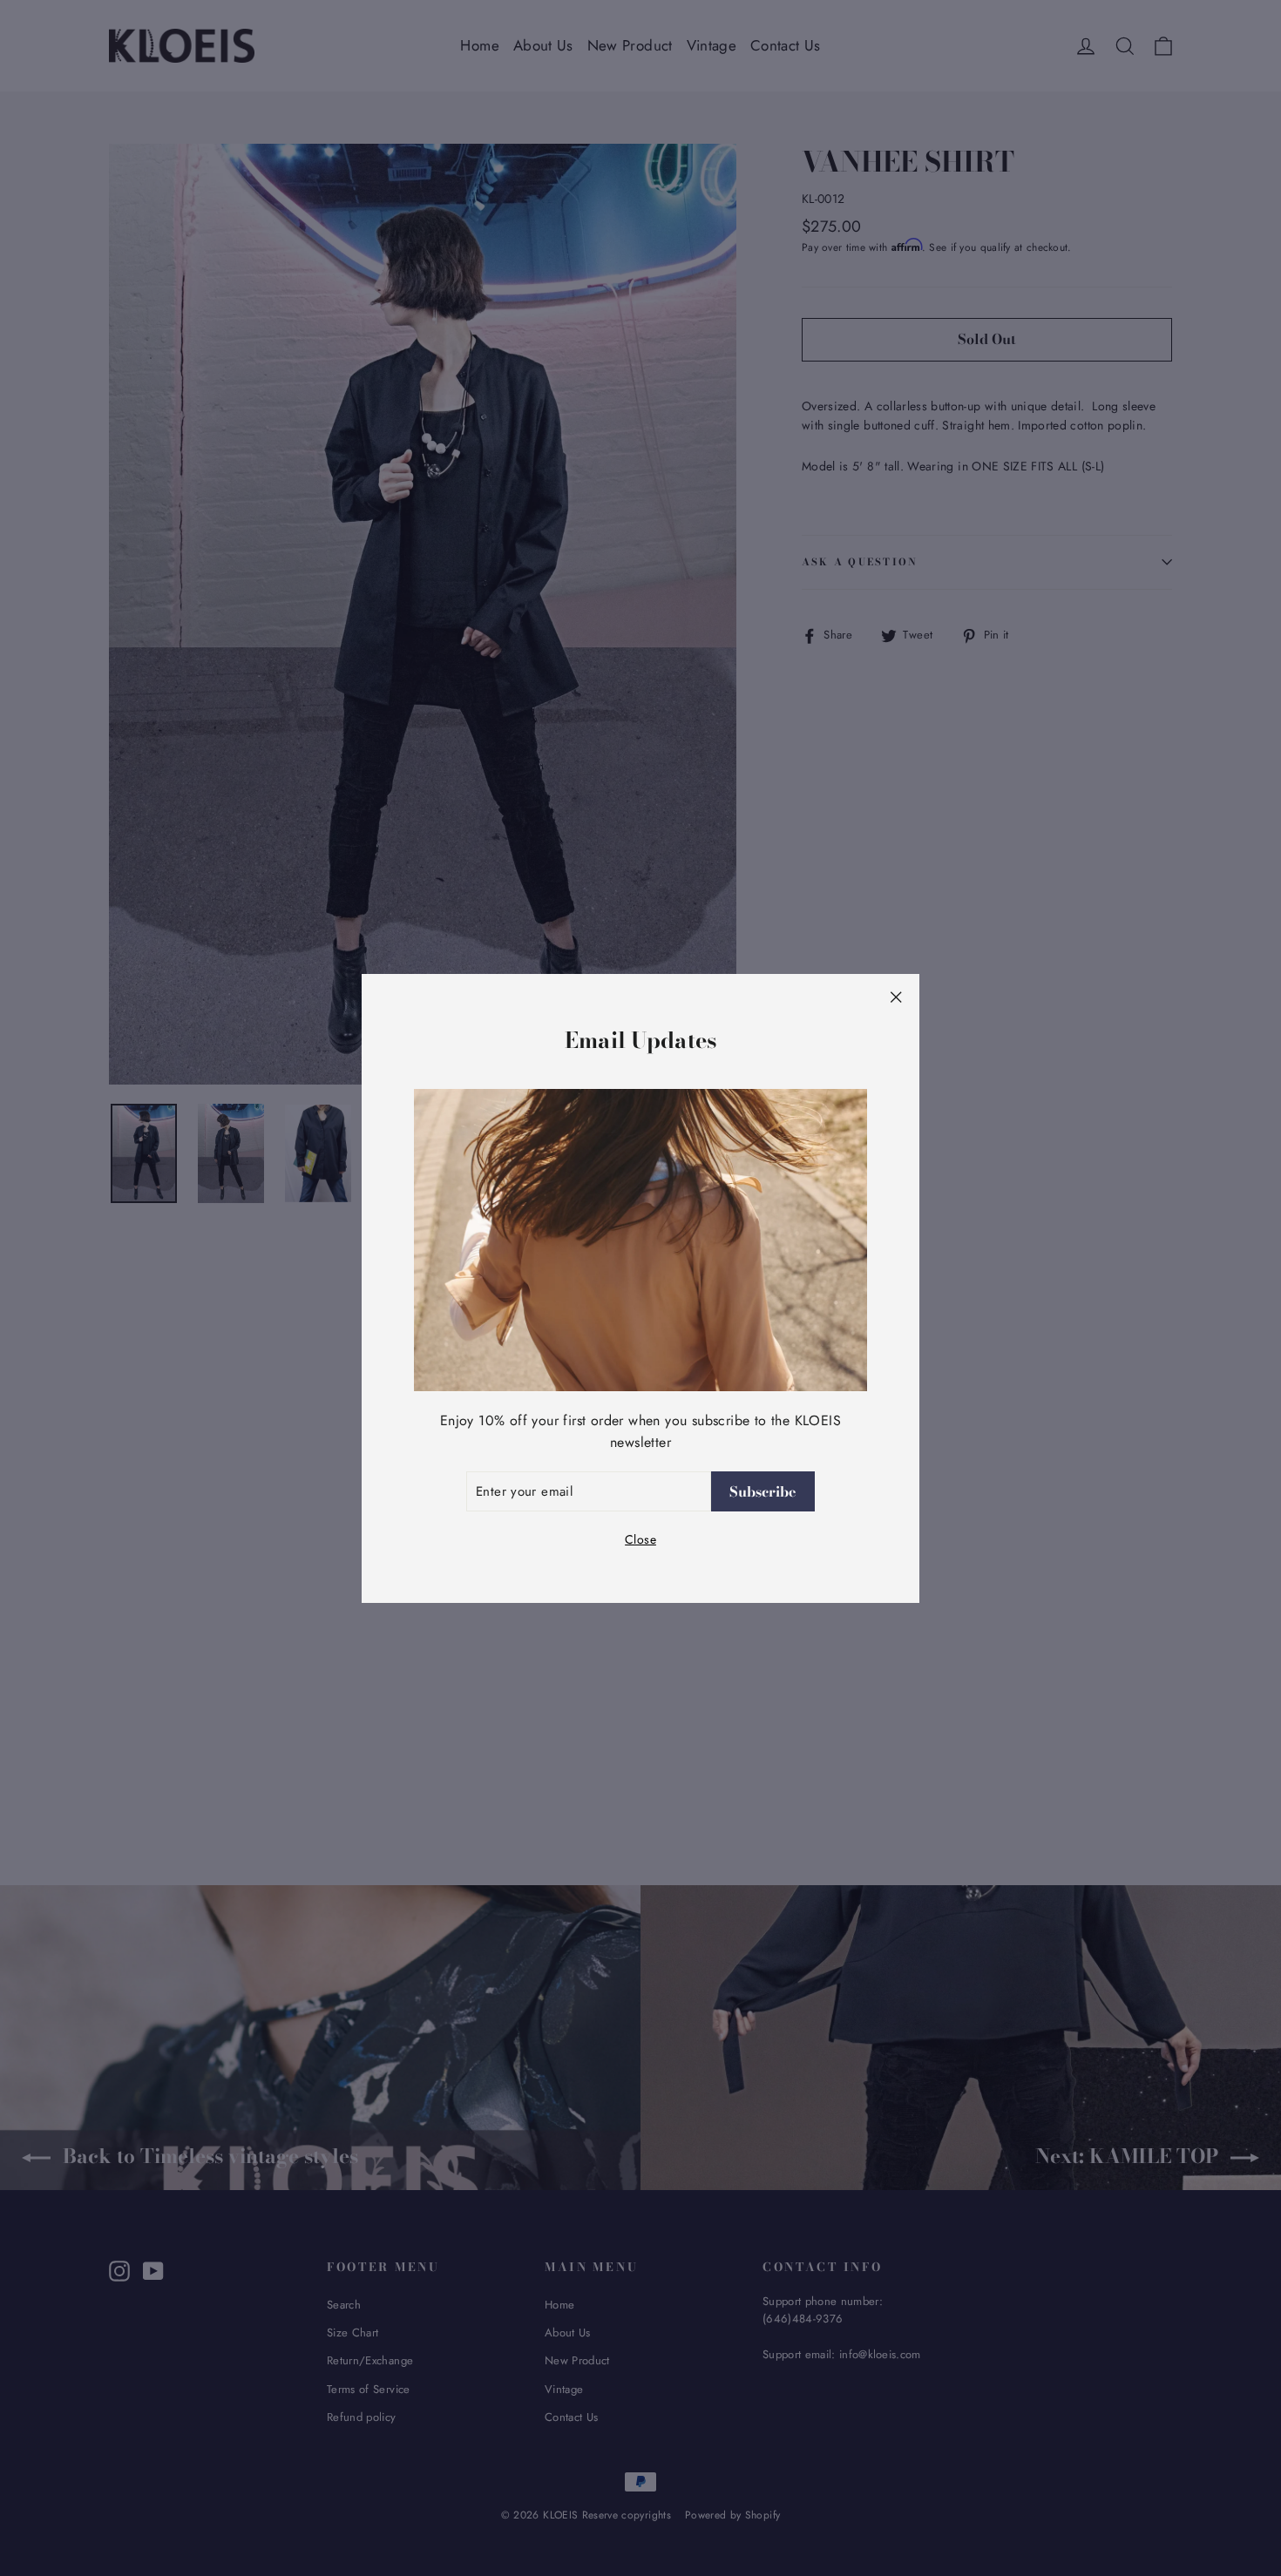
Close (640, 1539)
